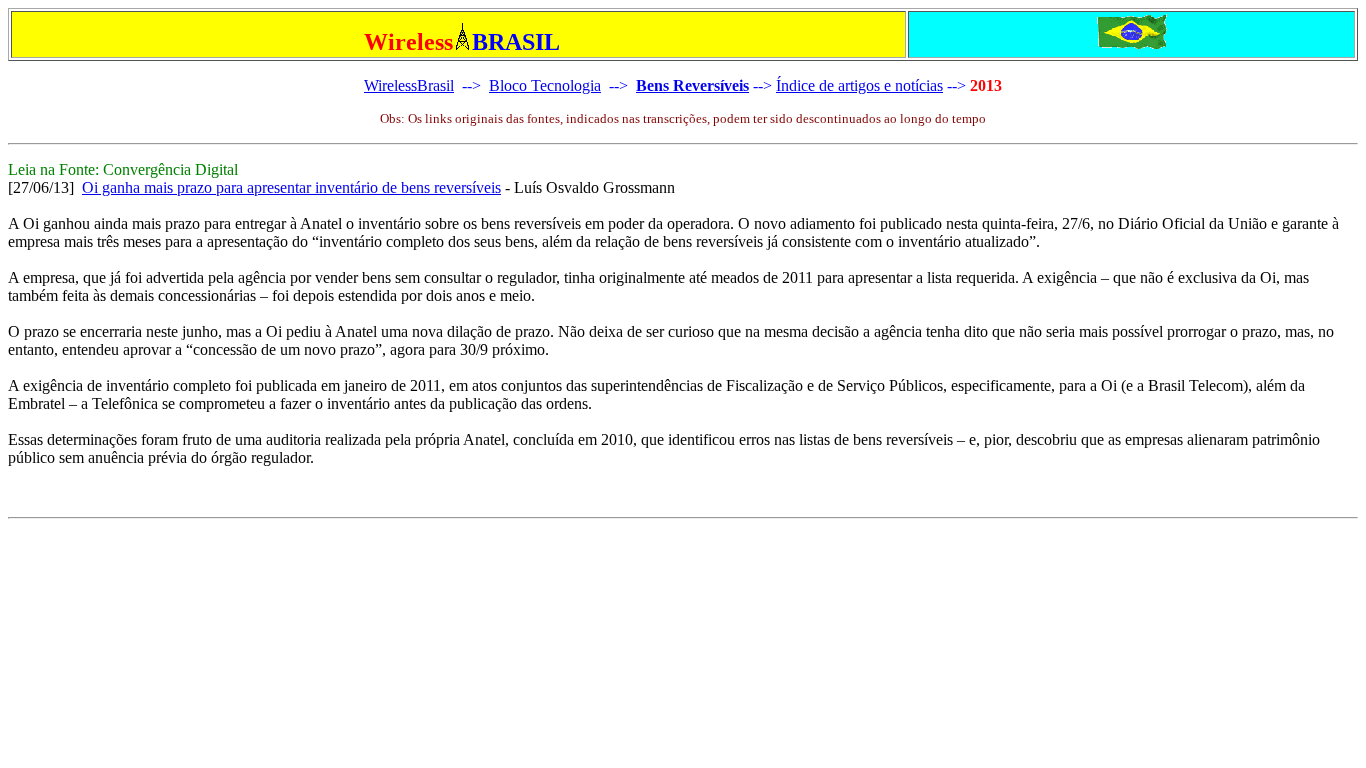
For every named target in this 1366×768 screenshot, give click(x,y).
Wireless (390, 85)
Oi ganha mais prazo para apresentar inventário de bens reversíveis (291, 187)
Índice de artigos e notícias (859, 85)
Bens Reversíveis (692, 85)
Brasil (435, 85)
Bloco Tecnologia (545, 85)
